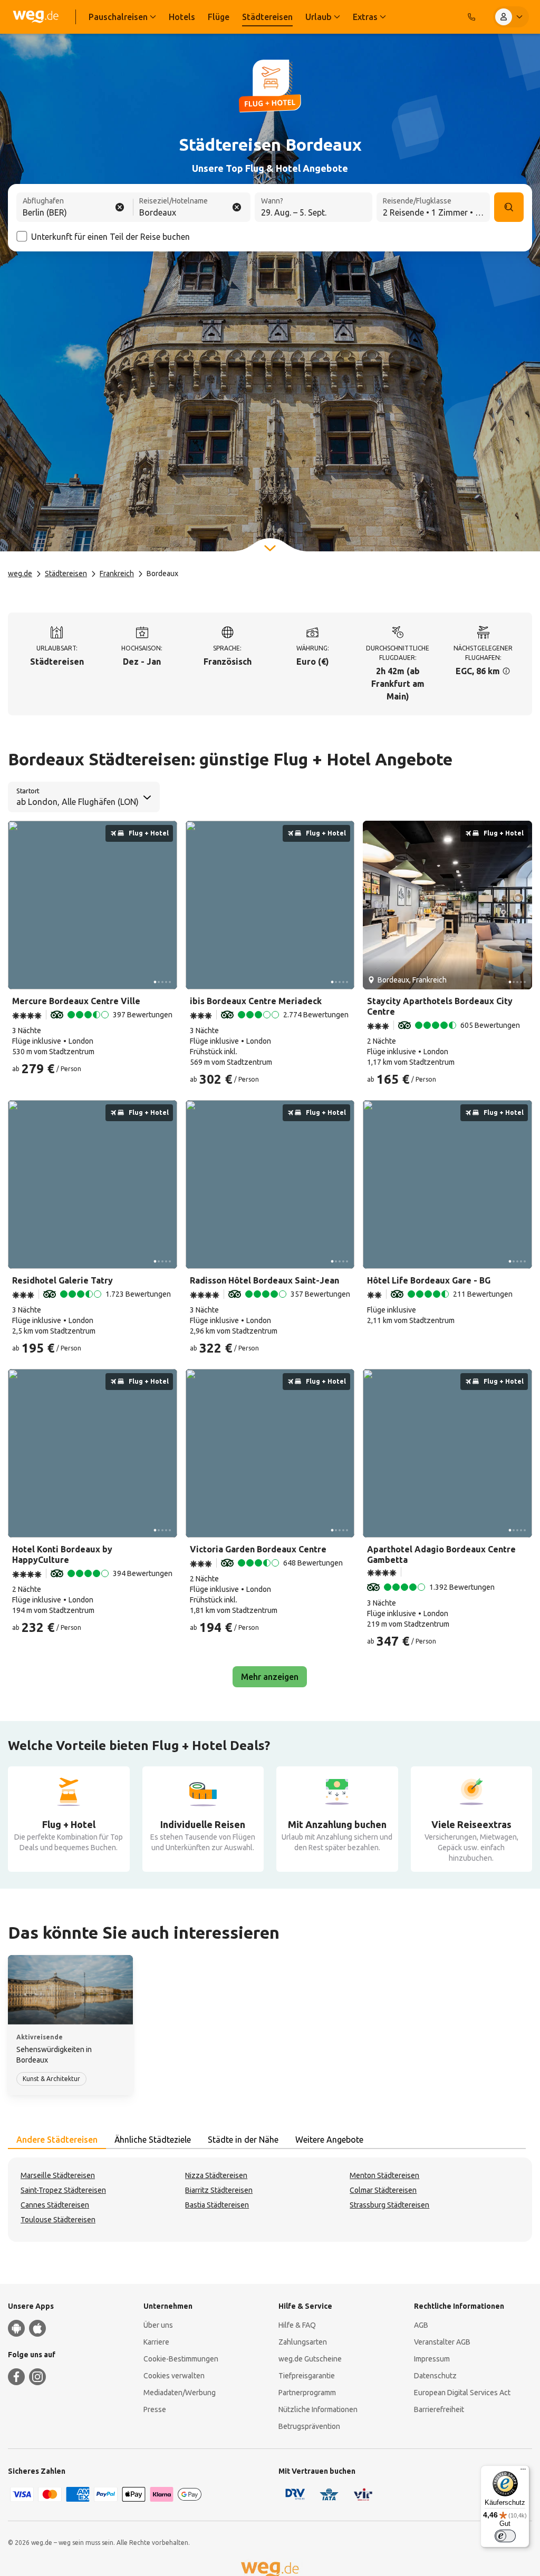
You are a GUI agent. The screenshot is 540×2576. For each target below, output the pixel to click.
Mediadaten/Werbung (180, 2393)
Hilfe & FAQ (297, 2325)
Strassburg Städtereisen (389, 2205)
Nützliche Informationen (318, 2409)
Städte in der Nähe (243, 2140)
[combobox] (75, 208)
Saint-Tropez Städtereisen (63, 2190)
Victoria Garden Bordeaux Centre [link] (258, 1549)
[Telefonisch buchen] (471, 17)
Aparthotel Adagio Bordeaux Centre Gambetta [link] (441, 1554)
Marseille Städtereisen (58, 2175)
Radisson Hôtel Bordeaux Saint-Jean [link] (264, 1280)
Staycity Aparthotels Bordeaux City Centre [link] (440, 1006)
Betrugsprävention (309, 2426)
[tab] (57, 2140)
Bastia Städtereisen (217, 2205)
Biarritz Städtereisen (219, 2190)
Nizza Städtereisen (216, 2175)
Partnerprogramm (307, 2393)
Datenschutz (435, 2376)
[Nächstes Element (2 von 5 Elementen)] (165, 905)
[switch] (505, 2536)
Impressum (432, 2359)
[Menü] (523, 2472)
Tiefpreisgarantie (307, 2376)
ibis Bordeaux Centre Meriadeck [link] (256, 1001)
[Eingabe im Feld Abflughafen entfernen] (120, 207)
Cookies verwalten (174, 2376)
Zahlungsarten (303, 2342)
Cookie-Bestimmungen (181, 2359)
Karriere (156, 2342)
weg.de (20, 573)
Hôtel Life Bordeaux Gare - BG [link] (429, 1280)
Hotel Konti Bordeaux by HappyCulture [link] (62, 1554)
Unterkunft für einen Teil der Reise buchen (110, 237)
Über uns (158, 2325)
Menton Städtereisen (384, 2175)
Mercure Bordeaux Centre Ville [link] (76, 1001)
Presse (155, 2409)
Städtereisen (66, 573)
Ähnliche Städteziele (153, 2140)
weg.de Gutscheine (310, 2359)
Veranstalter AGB (442, 2342)
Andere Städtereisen (57, 2140)
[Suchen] (509, 207)
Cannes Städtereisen (55, 2205)
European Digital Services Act (462, 2393)
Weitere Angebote (329, 2140)
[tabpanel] (270, 2200)
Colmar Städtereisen (383, 2190)
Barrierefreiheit (439, 2409)
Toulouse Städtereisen (58, 2220)
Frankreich (117, 573)
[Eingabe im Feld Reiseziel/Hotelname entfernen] (237, 207)
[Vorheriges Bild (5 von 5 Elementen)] (20, 905)
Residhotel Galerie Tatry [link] (62, 1280)
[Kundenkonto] (511, 17)
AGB (421, 2325)
